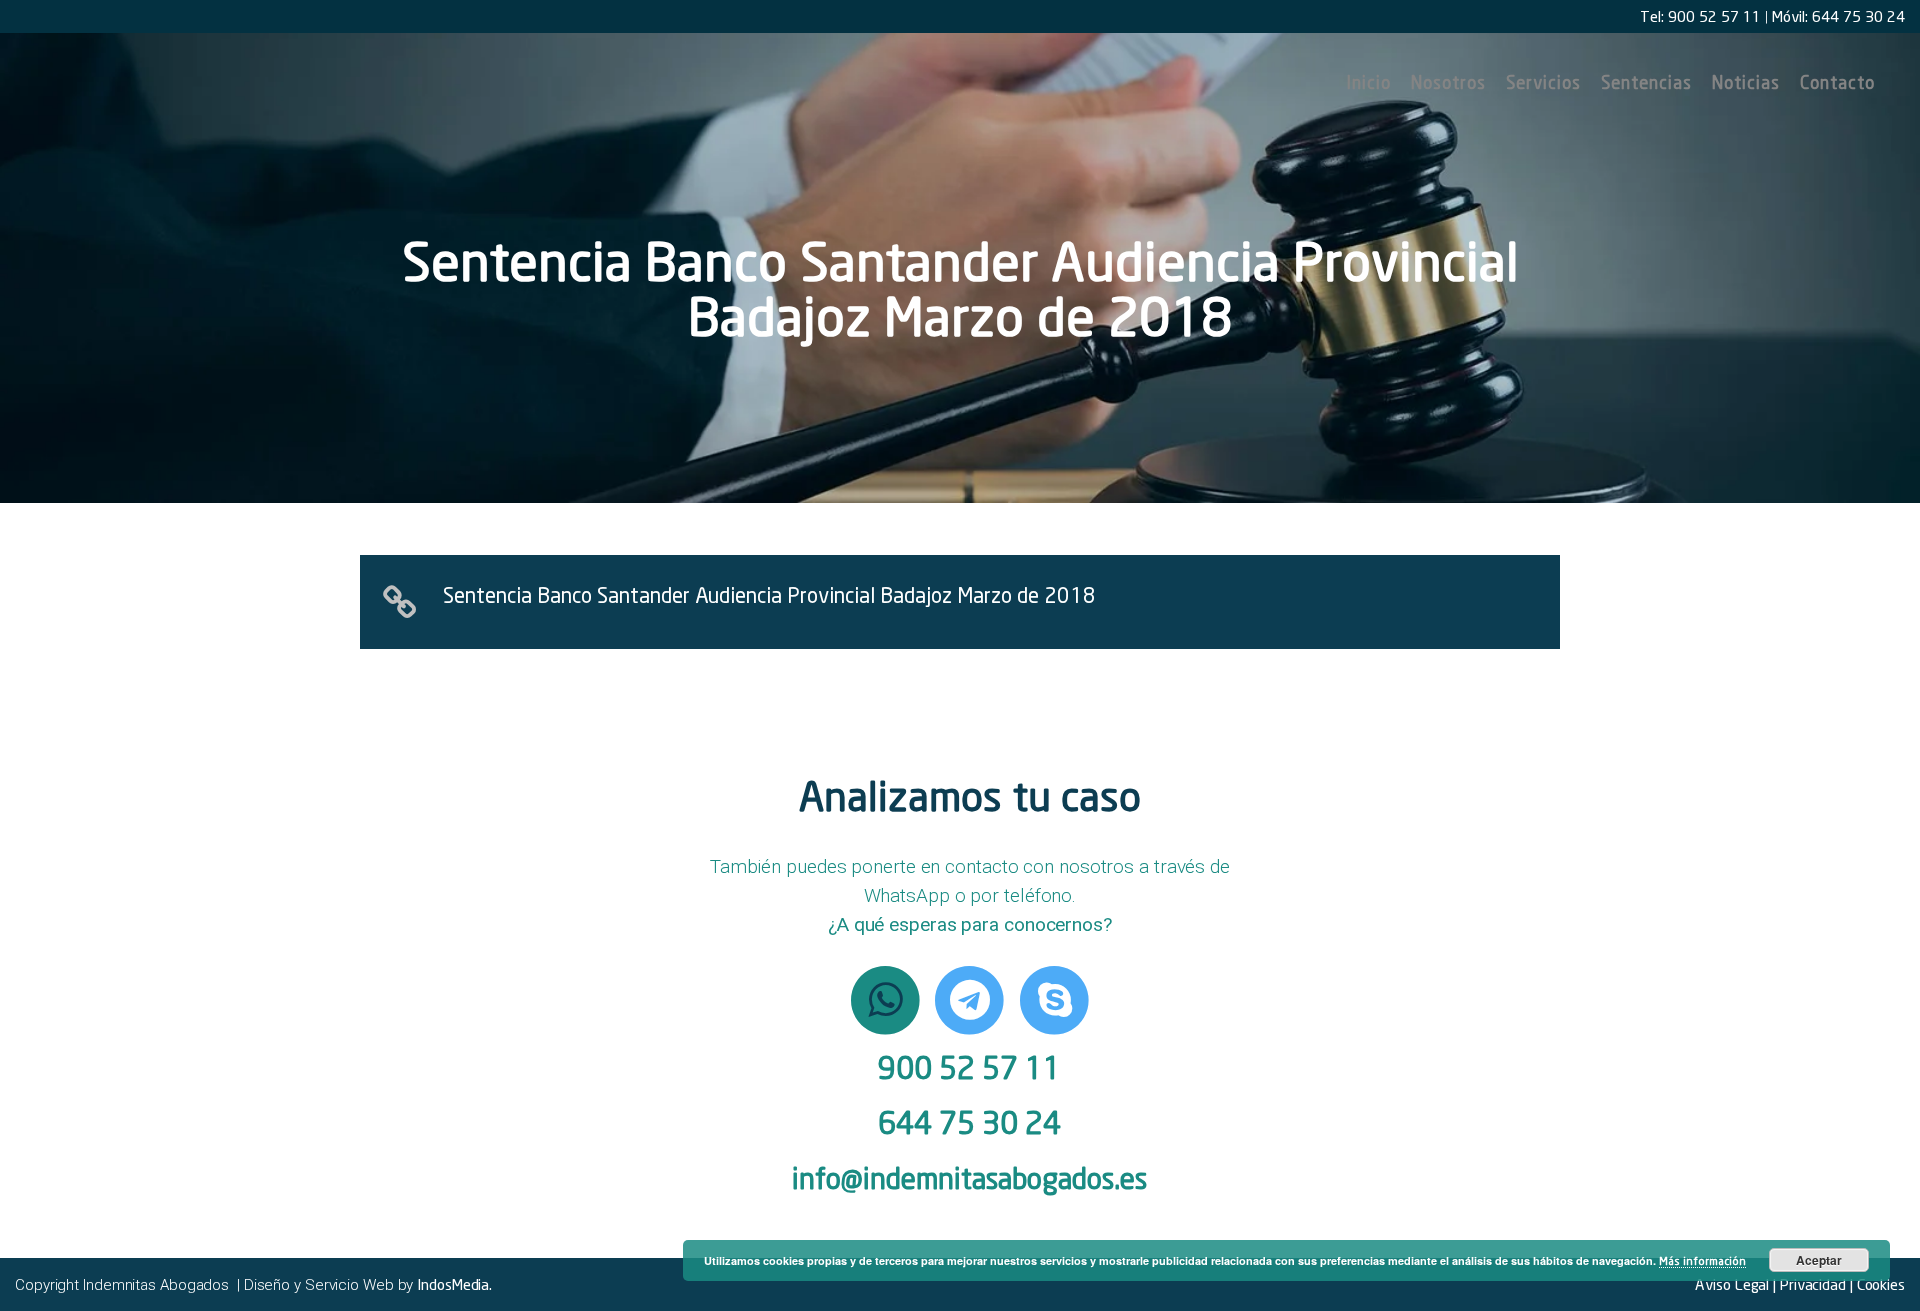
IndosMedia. (454, 1284)
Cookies (1879, 1284)
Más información (1702, 1260)
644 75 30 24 (969, 1122)
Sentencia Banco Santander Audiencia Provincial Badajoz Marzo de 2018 (769, 595)
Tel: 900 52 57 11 (1700, 16)
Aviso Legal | (1735, 1284)
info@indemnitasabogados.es (969, 1178)
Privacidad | (1814, 1284)
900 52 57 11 (969, 1067)
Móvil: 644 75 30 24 (1838, 16)
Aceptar (1819, 1260)
